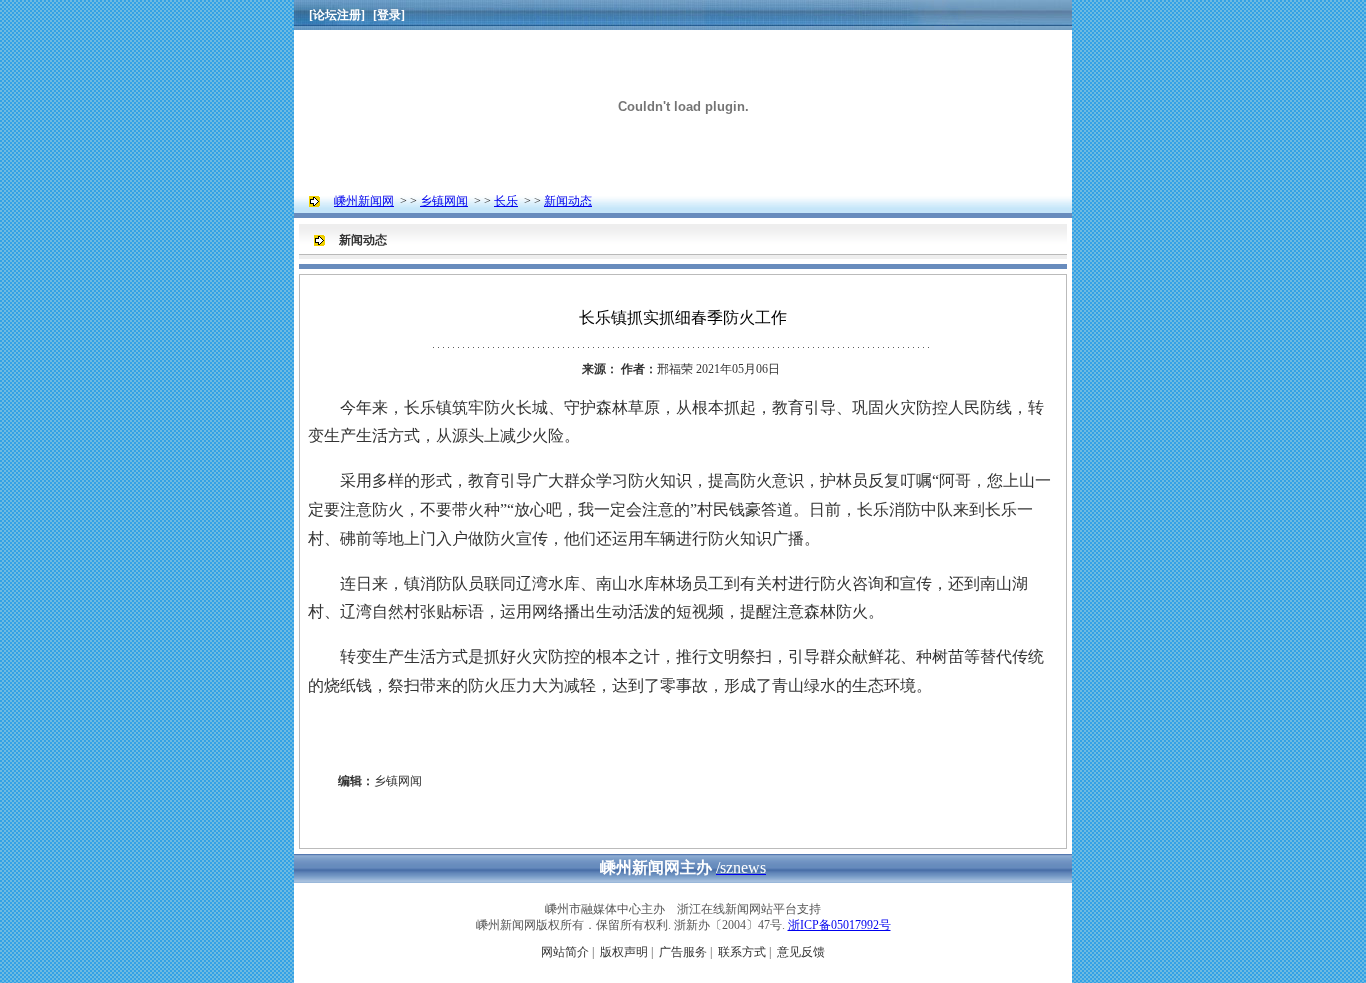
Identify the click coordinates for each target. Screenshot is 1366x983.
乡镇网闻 (444, 201)
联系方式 (742, 952)
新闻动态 (568, 201)
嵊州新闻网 (364, 201)
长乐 (506, 201)
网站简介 (565, 952)
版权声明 (624, 952)
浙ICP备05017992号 (839, 925)
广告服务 (683, 952)
